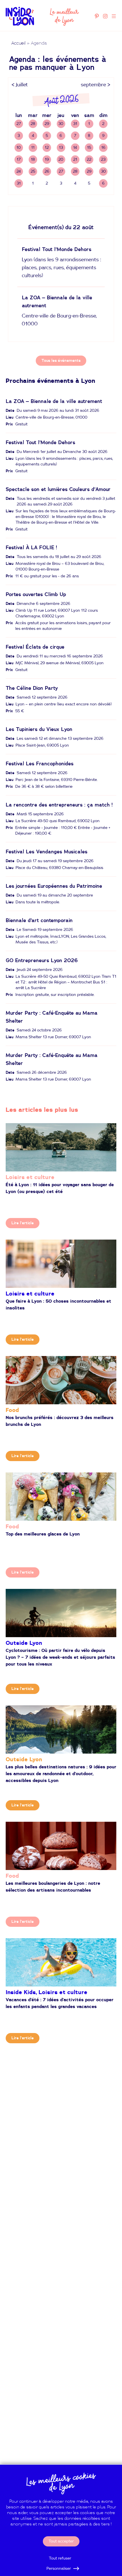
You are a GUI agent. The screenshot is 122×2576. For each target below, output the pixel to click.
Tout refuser (60, 2558)
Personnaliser (59, 2569)
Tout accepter (61, 2541)
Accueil (18, 43)
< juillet (20, 85)
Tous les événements (61, 361)
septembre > (96, 85)
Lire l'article (23, 1223)
